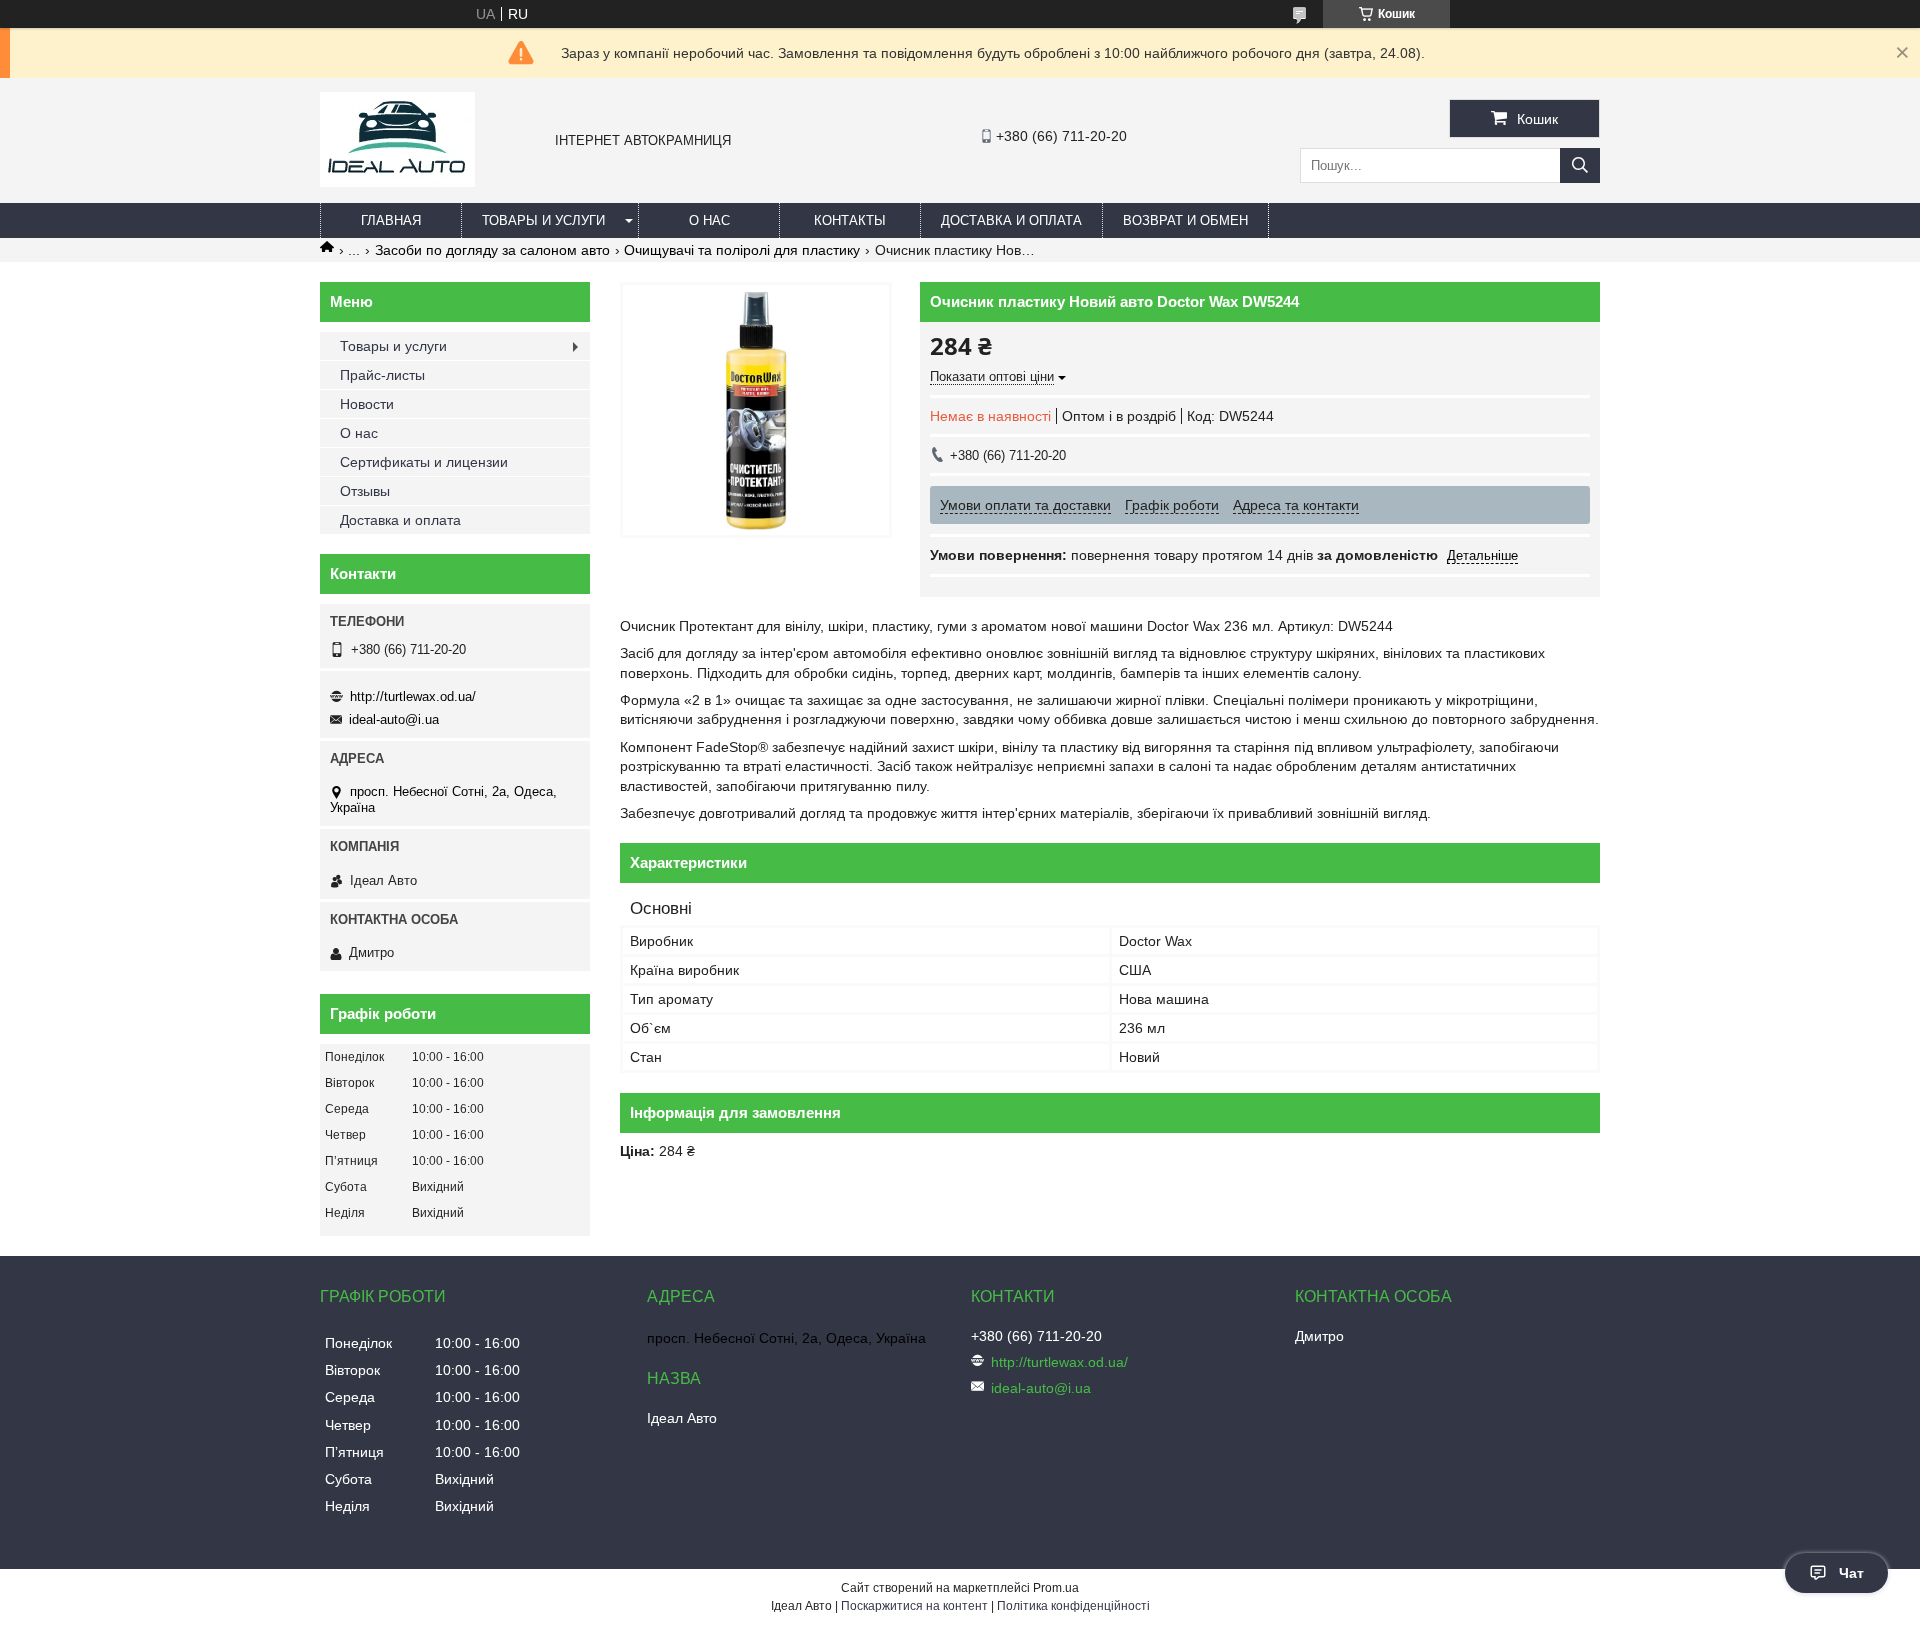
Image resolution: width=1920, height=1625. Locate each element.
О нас (709, 220)
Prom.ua (1056, 1588)
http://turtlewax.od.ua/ (413, 696)
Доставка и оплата (1011, 220)
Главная (391, 220)
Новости (367, 404)
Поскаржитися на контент (914, 1606)
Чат (1851, 1573)
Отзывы (365, 491)
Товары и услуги (543, 220)
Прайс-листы (382, 375)
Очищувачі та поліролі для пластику (742, 250)
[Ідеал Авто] (397, 182)
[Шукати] (1580, 165)
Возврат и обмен (1185, 220)
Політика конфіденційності (1073, 1606)
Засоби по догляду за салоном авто (492, 250)
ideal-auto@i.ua (394, 719)
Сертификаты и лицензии (424, 462)
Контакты (850, 220)
